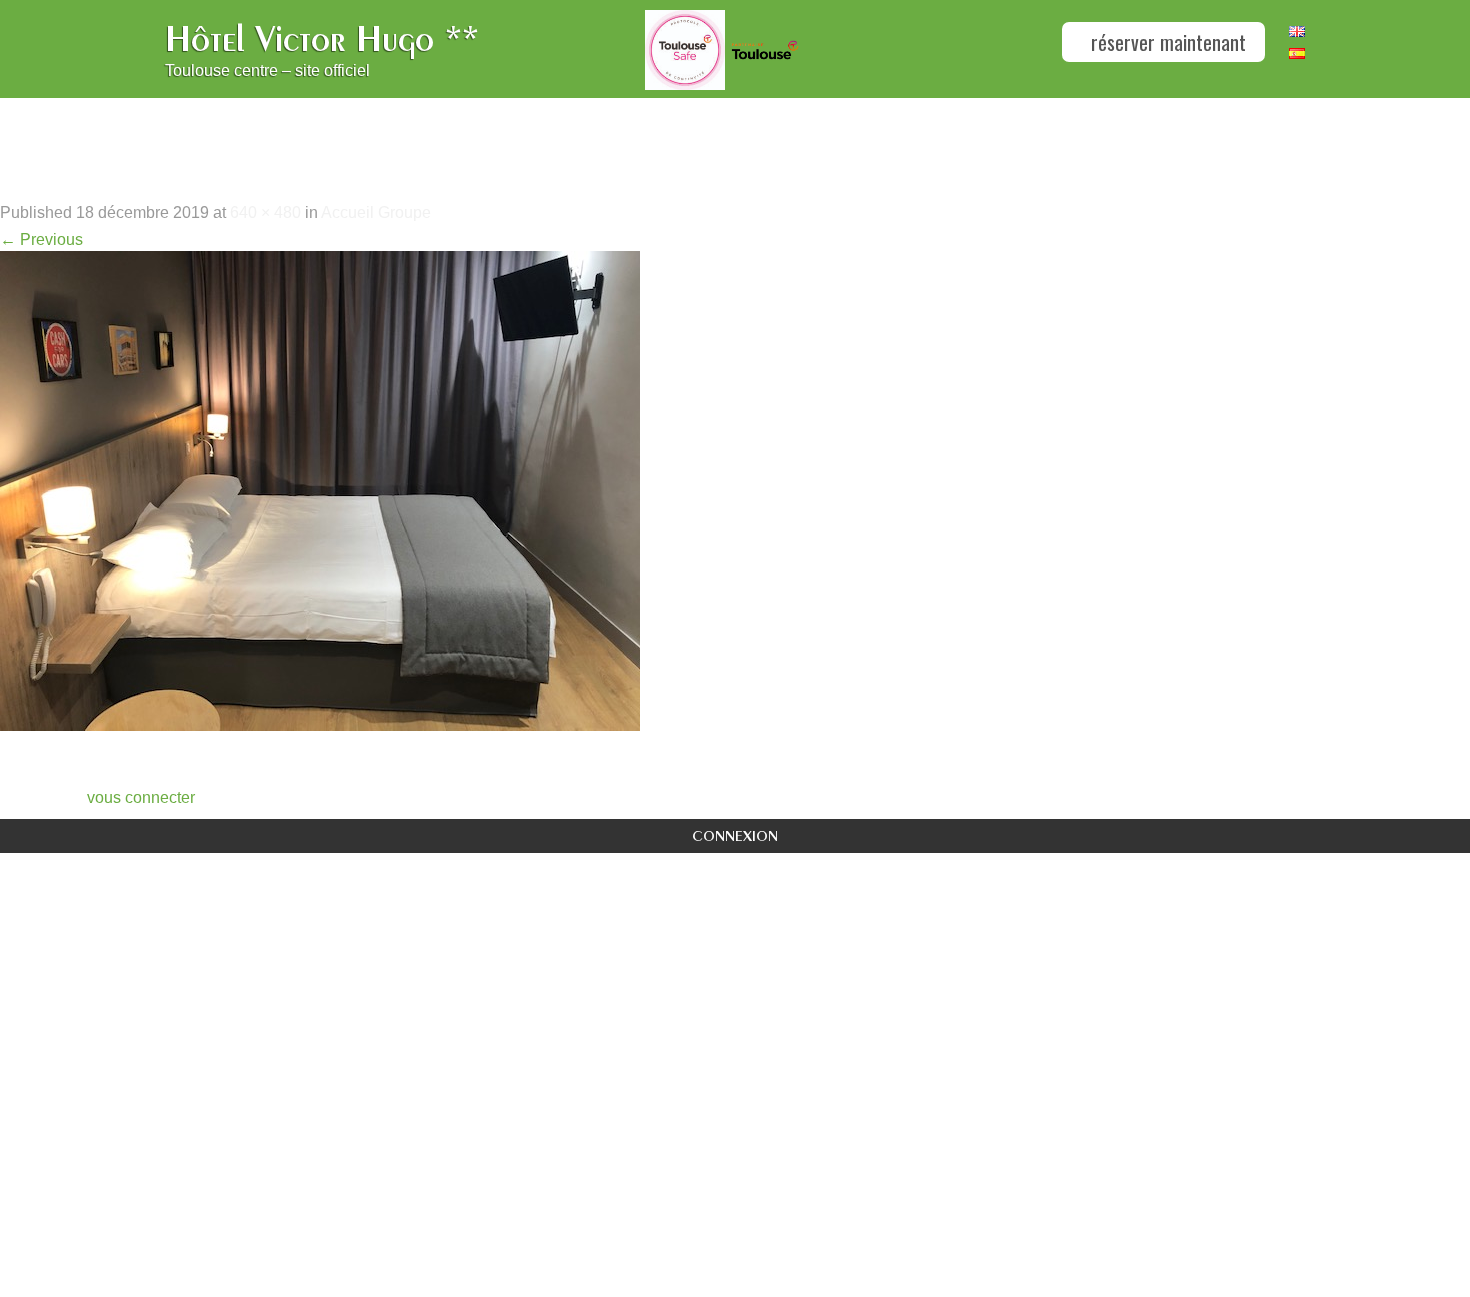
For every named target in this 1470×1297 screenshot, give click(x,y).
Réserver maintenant (1166, 42)
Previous (41, 239)
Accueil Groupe (376, 212)
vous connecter (141, 797)
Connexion (735, 835)
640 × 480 (265, 212)
